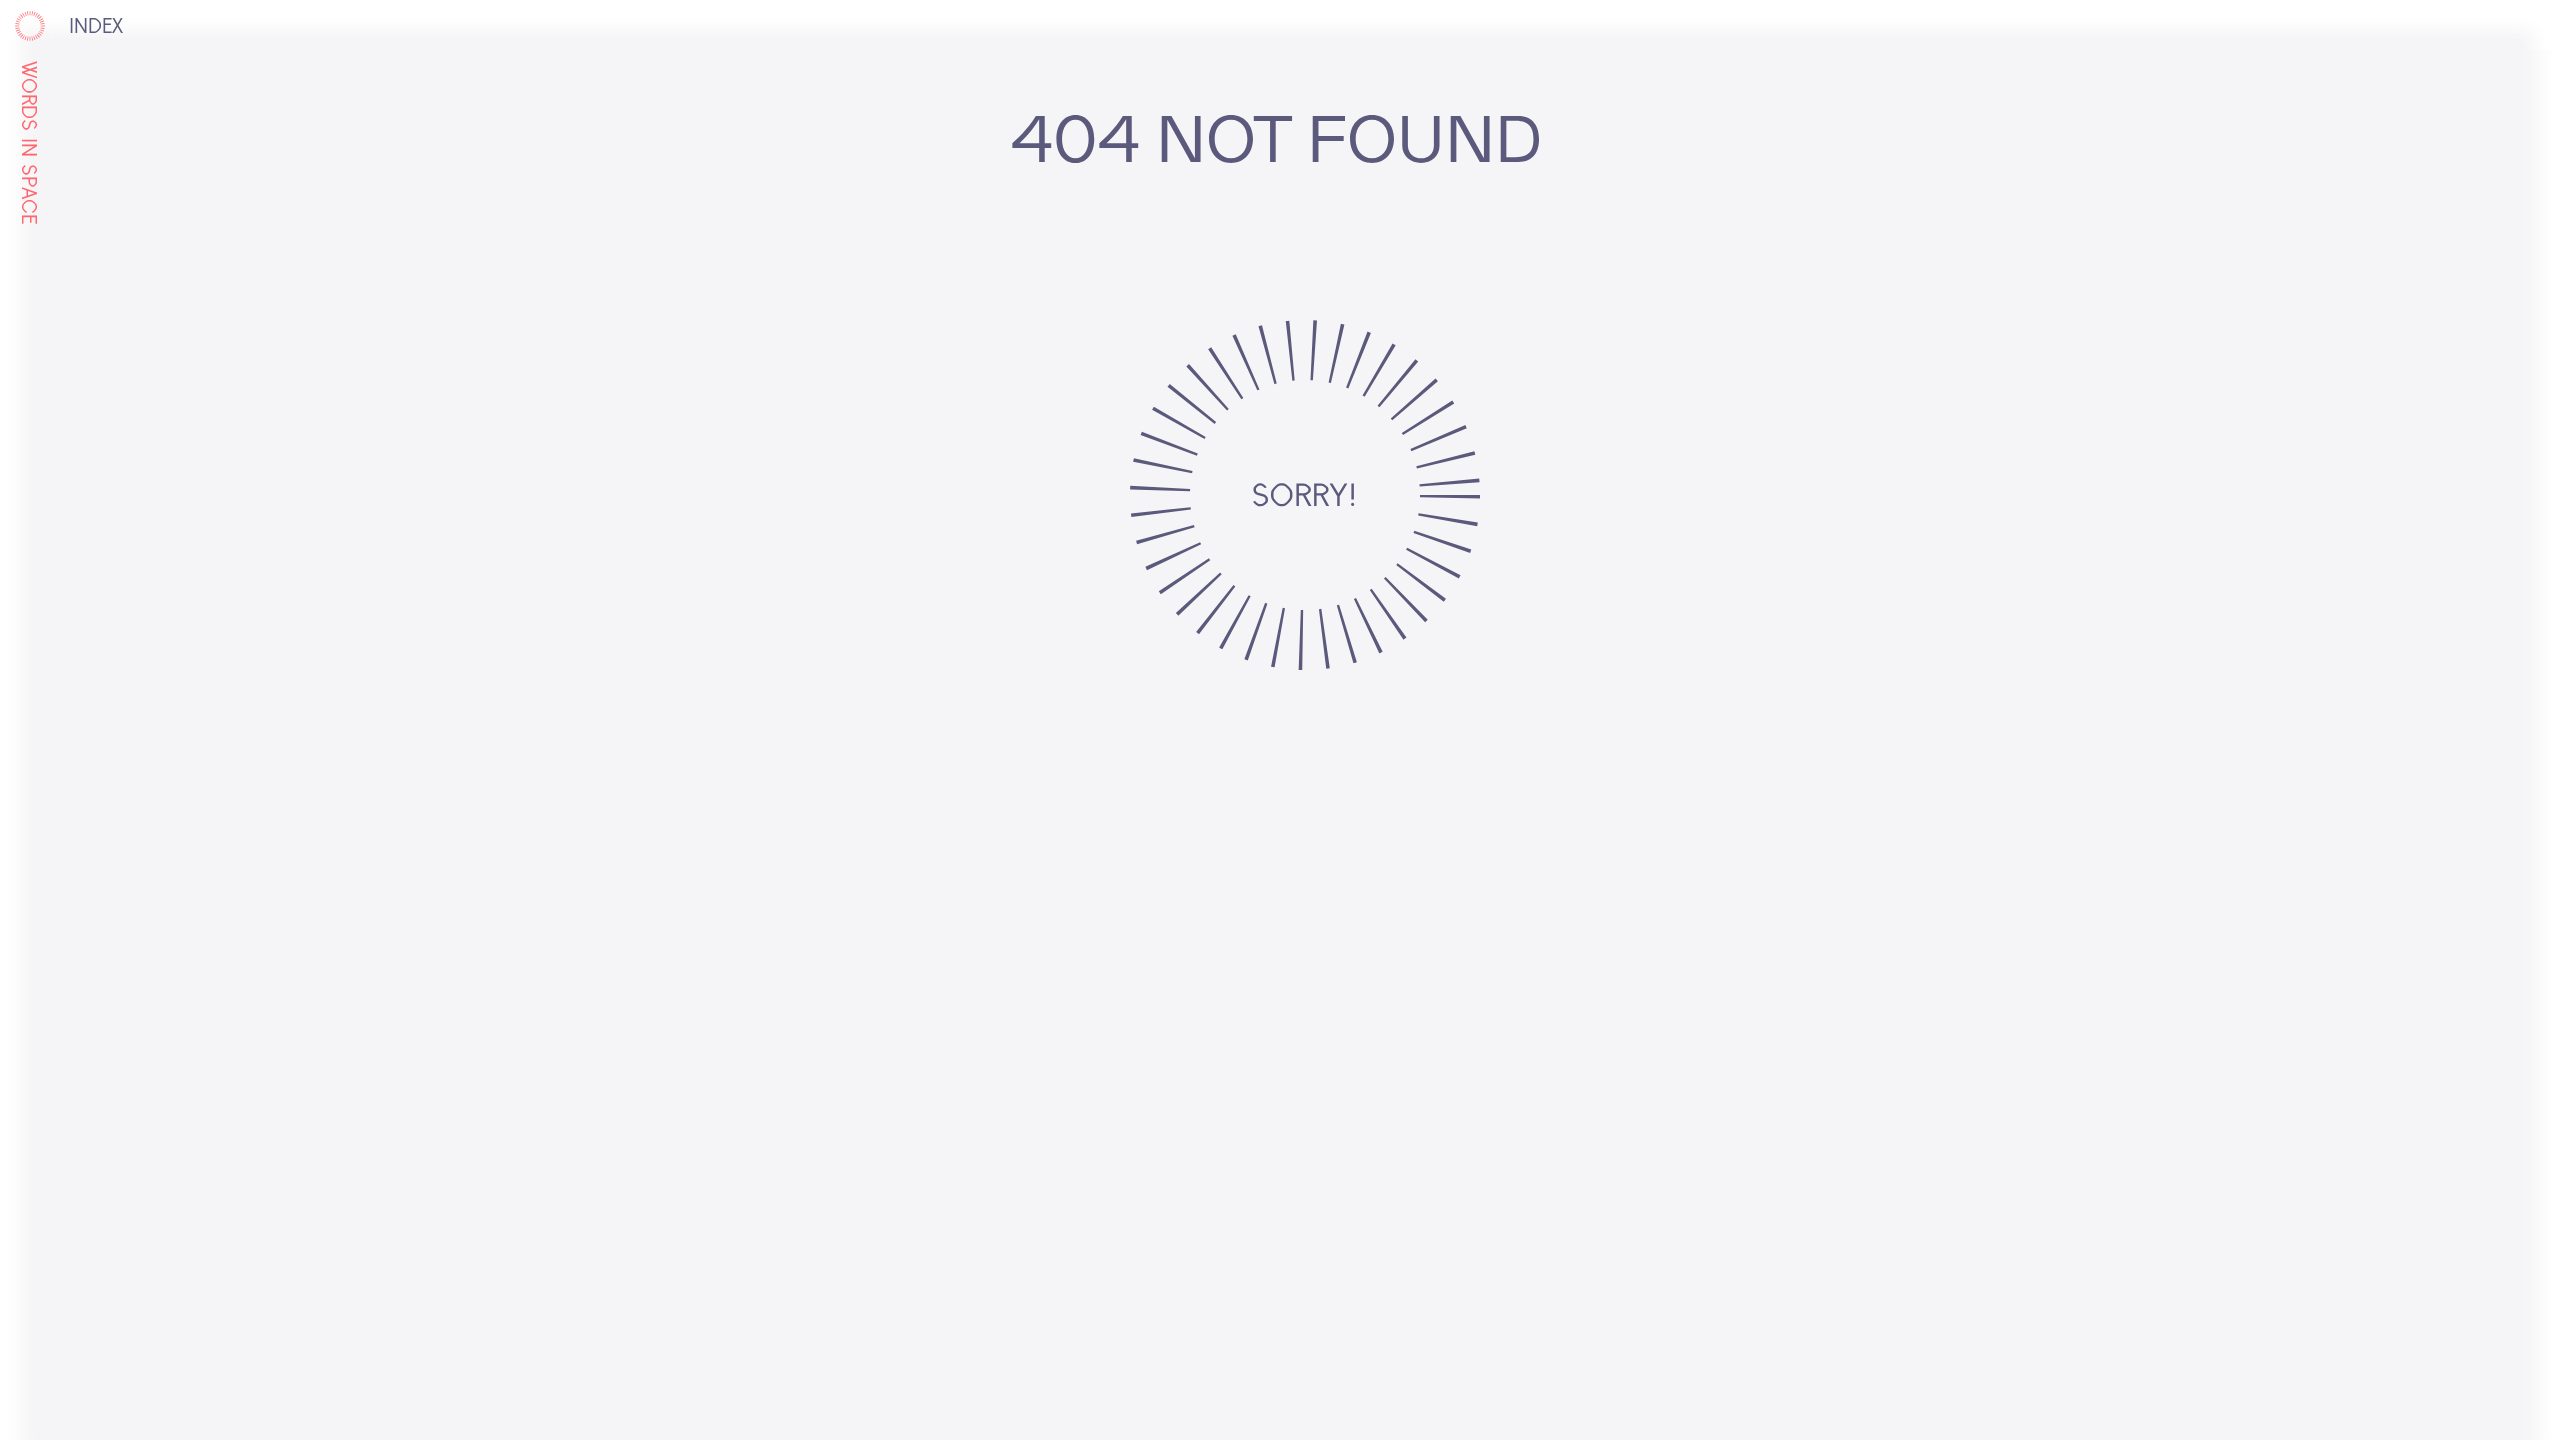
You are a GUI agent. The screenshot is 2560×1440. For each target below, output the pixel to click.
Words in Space (27, 142)
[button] (93, 28)
